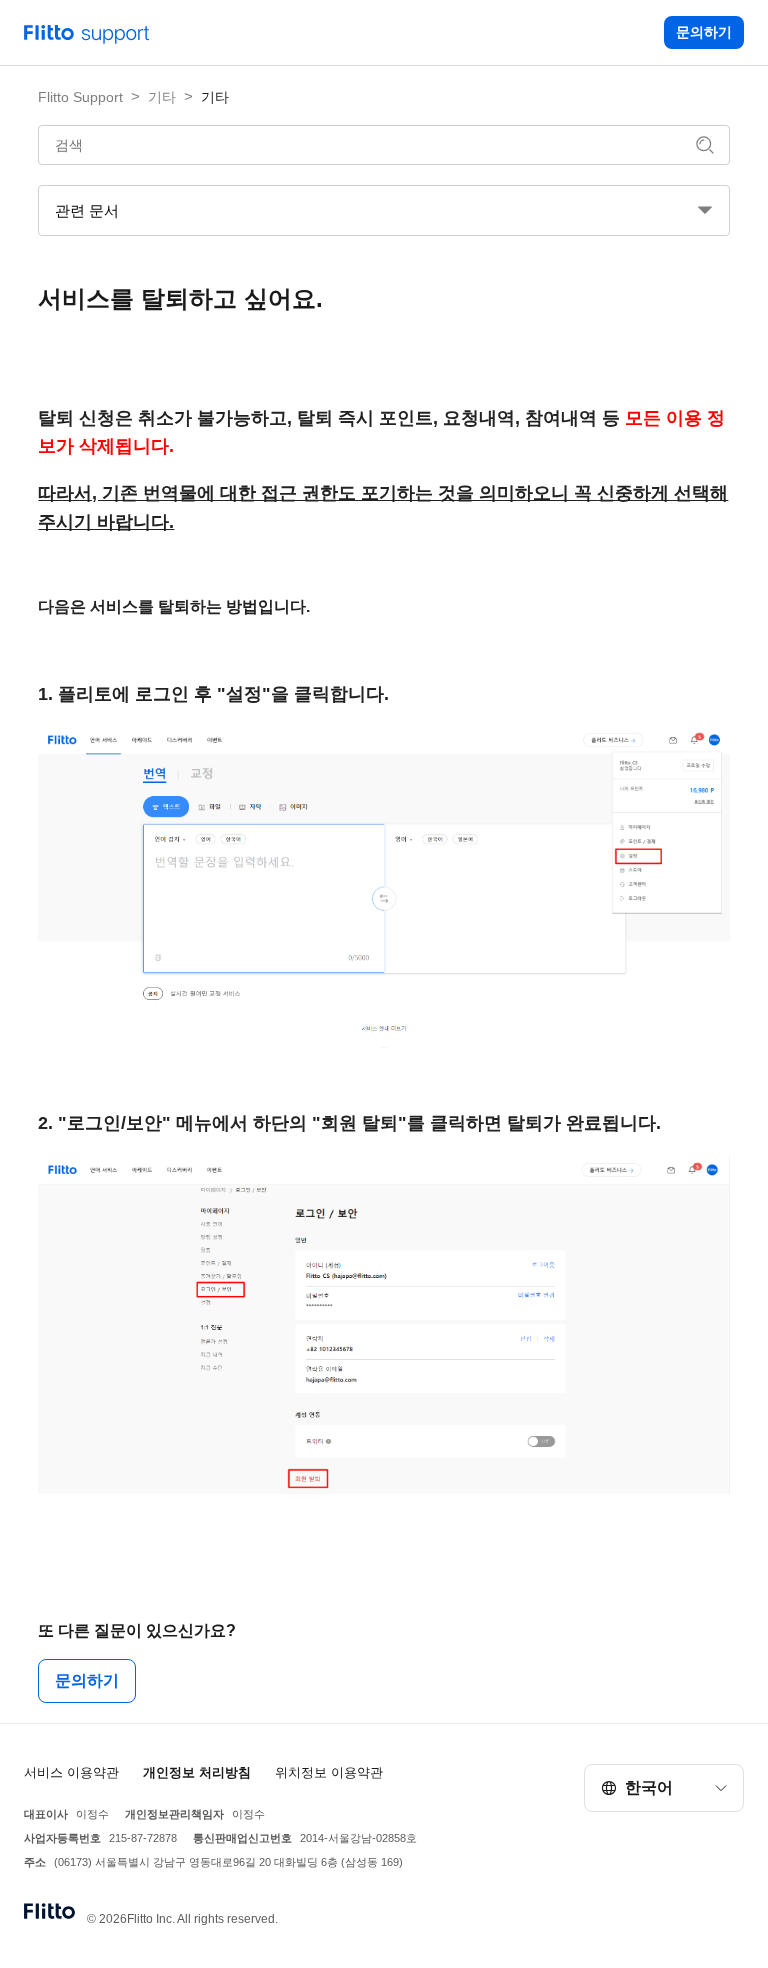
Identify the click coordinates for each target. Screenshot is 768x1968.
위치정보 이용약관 (329, 1772)
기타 (162, 97)
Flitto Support (80, 97)
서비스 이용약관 (71, 1772)
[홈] (87, 30)
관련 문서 (87, 210)
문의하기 (704, 32)
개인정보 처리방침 (197, 1772)
